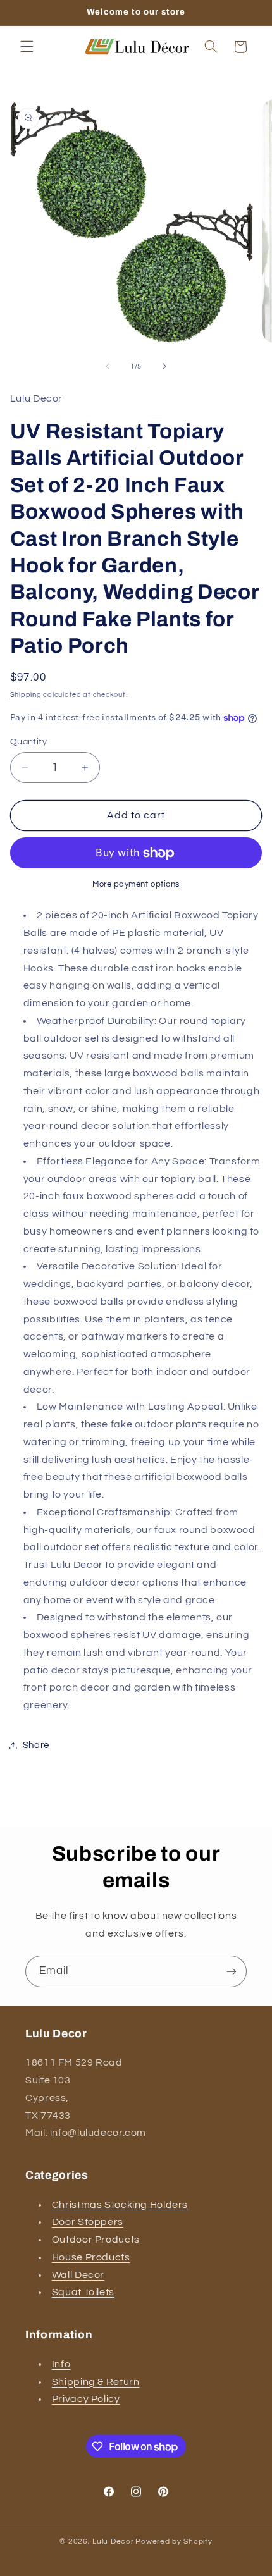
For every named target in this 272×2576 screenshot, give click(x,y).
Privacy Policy (86, 2399)
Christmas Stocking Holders (120, 2205)
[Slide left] (108, 367)
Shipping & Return (96, 2382)
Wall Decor (78, 2275)
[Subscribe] (232, 1971)
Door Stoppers (88, 2222)
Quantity (28, 742)
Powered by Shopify (174, 2542)
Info (61, 2364)
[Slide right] (164, 367)
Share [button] (36, 1745)
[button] (27, 47)
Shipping (26, 695)
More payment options (136, 884)
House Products (91, 2257)
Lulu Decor (113, 2542)
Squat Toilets (83, 2292)
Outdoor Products (96, 2240)
